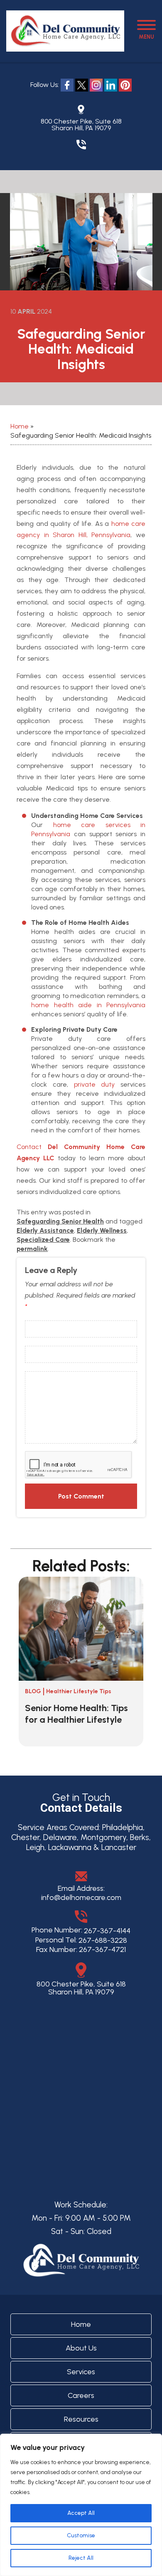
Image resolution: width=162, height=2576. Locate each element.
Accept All (81, 2513)
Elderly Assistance (45, 1230)
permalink (32, 1249)
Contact (29, 1147)
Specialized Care (43, 1240)
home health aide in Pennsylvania (88, 1005)
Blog (33, 1691)
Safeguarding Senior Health (60, 1221)
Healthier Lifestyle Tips (79, 1691)
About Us (81, 2348)
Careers (81, 2395)
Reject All (81, 2558)
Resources (81, 2419)
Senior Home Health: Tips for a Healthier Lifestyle (76, 1714)
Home (20, 426)
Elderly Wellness (102, 1230)
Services (81, 2372)
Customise (81, 2535)
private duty (94, 1084)
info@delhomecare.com (81, 1897)
